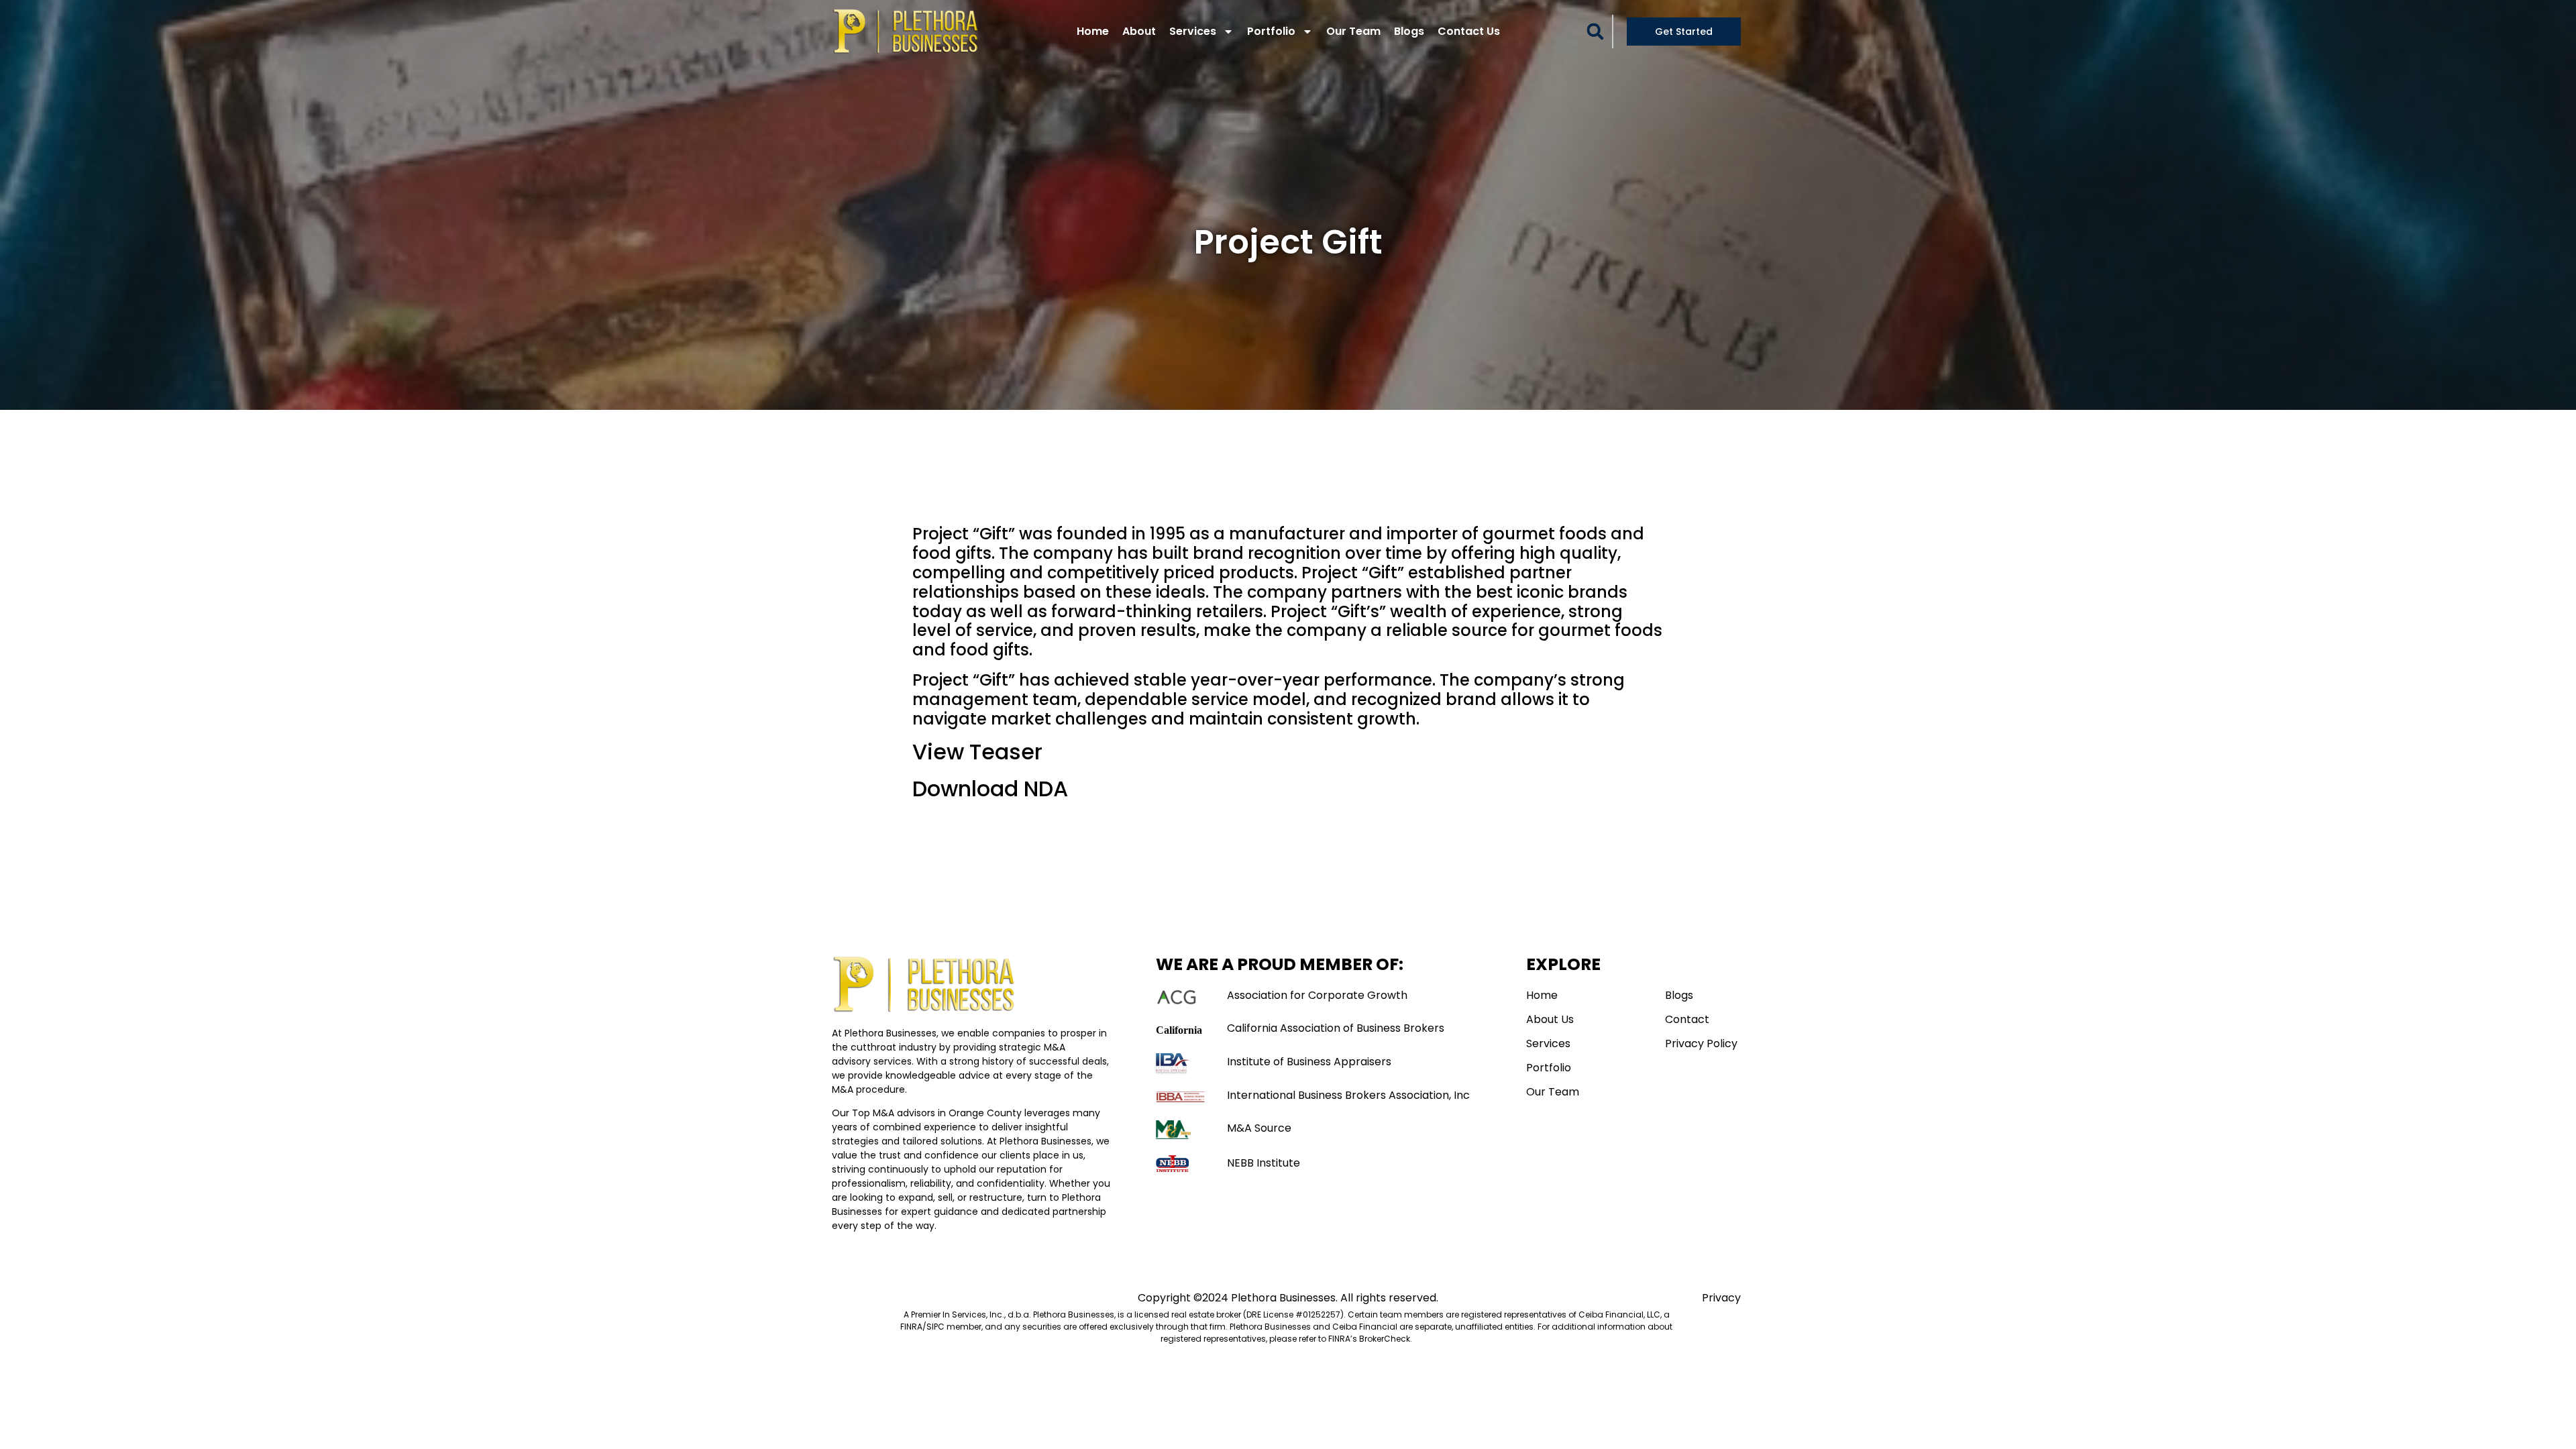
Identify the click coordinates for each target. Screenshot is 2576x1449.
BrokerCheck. (1386, 1339)
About (1139, 31)
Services (1193, 31)
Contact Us (1469, 31)
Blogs (1409, 31)
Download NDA (990, 789)
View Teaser (977, 752)
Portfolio (1271, 31)
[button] (1595, 32)
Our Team (1353, 31)
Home (1093, 31)
